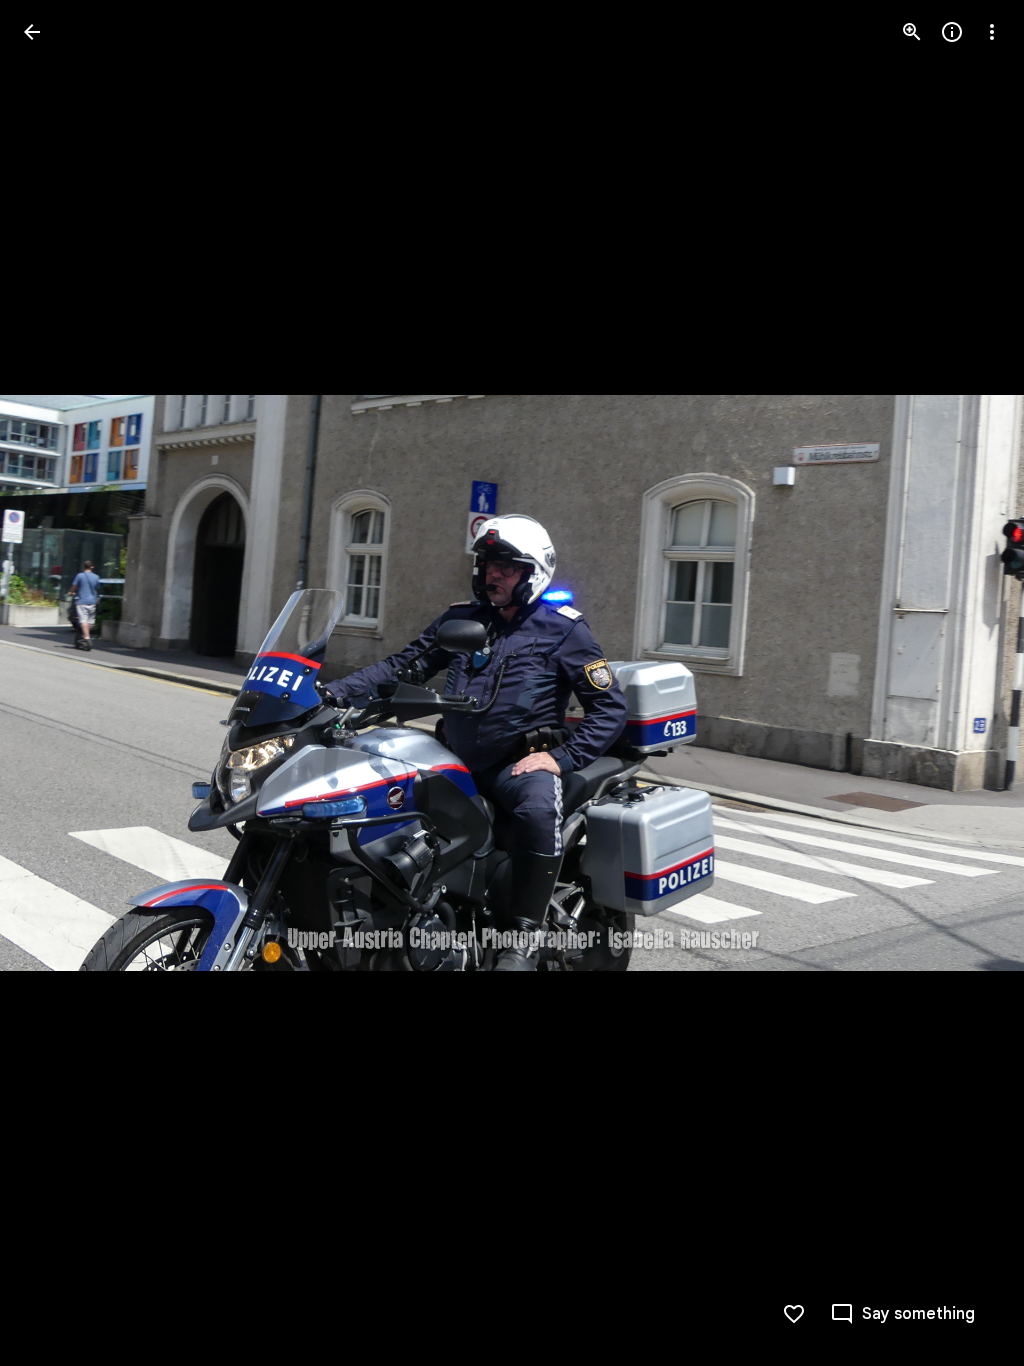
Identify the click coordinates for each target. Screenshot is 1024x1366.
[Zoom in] (912, 32)
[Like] (794, 1314)
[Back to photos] (32, 32)
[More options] (992, 32)
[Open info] (952, 32)
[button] (56, 683)
